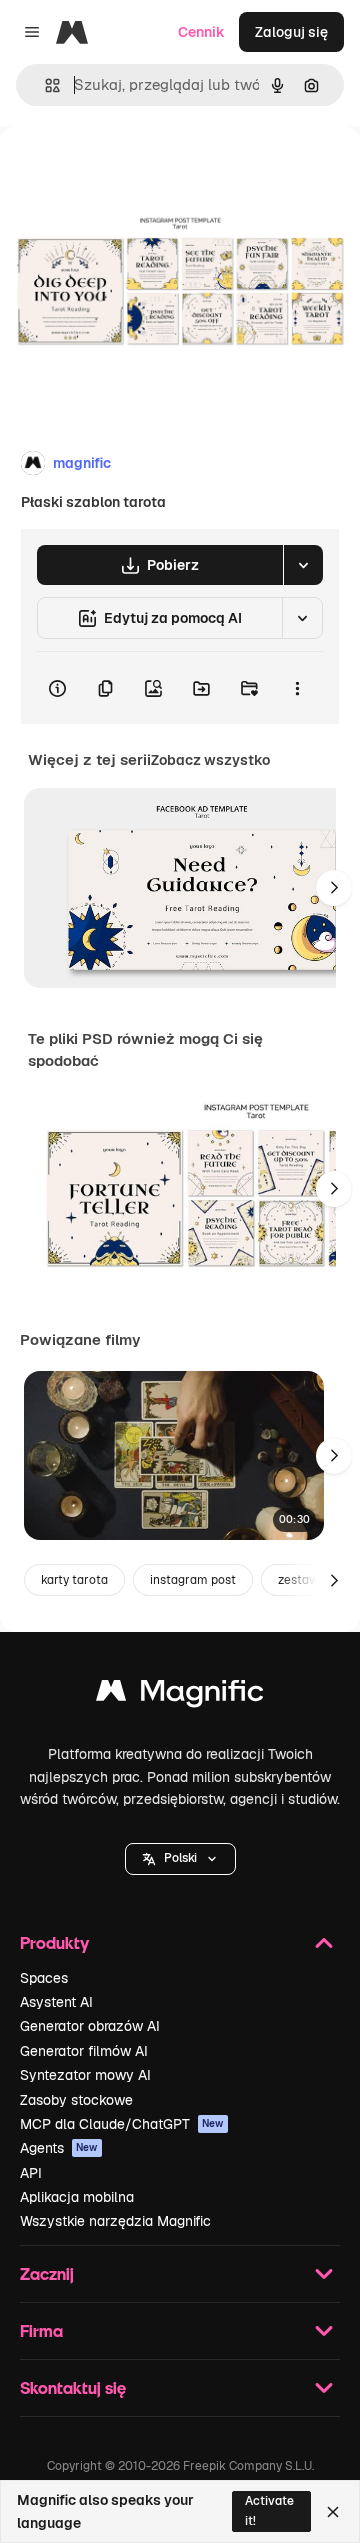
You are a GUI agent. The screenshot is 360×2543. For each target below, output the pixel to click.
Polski (180, 1858)
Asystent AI (56, 2002)
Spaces (44, 1978)
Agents (59, 2148)
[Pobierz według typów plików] (303, 565)
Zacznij (47, 2273)
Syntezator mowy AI (85, 2075)
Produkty (54, 1942)
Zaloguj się (291, 32)
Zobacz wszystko (210, 760)
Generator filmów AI (84, 2051)
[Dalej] (334, 888)
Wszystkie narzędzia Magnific (115, 2221)
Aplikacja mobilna (77, 2197)
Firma (41, 2330)
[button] (180, 1859)
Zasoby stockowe (76, 2100)
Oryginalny (138, 171)
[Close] (333, 2512)
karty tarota (74, 1580)
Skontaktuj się (73, 2387)
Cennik (201, 32)
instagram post (193, 1580)
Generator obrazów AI (90, 2026)
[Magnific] (180, 1695)
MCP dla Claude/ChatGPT (122, 2124)
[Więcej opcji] (297, 688)
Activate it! (269, 2510)
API (31, 2173)
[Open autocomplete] (44, 85)
